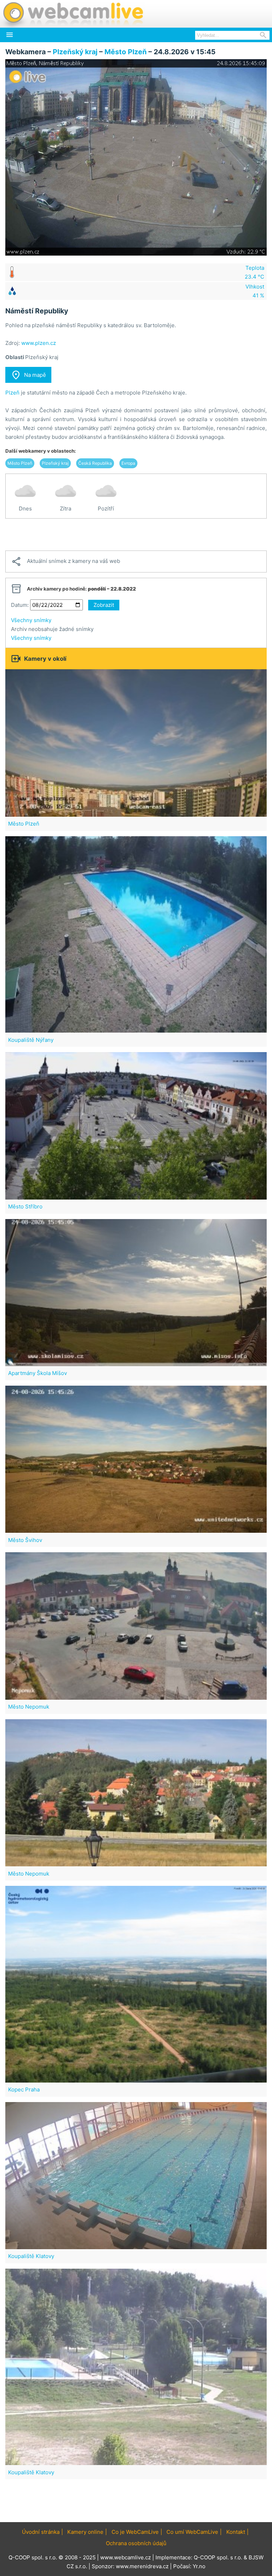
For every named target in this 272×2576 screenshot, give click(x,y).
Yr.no (199, 2566)
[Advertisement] (136, 535)
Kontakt (236, 2532)
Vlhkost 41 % (255, 291)
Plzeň (12, 393)
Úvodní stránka (41, 2532)
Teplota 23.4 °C (254, 272)
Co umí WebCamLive (192, 2532)
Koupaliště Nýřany (31, 1040)
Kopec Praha (24, 2089)
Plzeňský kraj (75, 52)
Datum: (20, 605)
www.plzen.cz (39, 343)
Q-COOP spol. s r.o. (218, 2557)
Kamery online (85, 2532)
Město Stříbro (25, 1206)
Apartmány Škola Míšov (38, 1373)
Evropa (128, 463)
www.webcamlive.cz (126, 2557)
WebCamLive (73, 14)
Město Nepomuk (29, 1707)
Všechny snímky (31, 620)
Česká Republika (95, 463)
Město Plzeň (126, 52)
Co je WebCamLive (135, 2532)
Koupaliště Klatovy (31, 2256)
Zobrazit (104, 605)
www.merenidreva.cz (142, 2566)
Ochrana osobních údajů (136, 2543)
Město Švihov (25, 1540)
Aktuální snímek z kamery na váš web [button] (66, 561)
